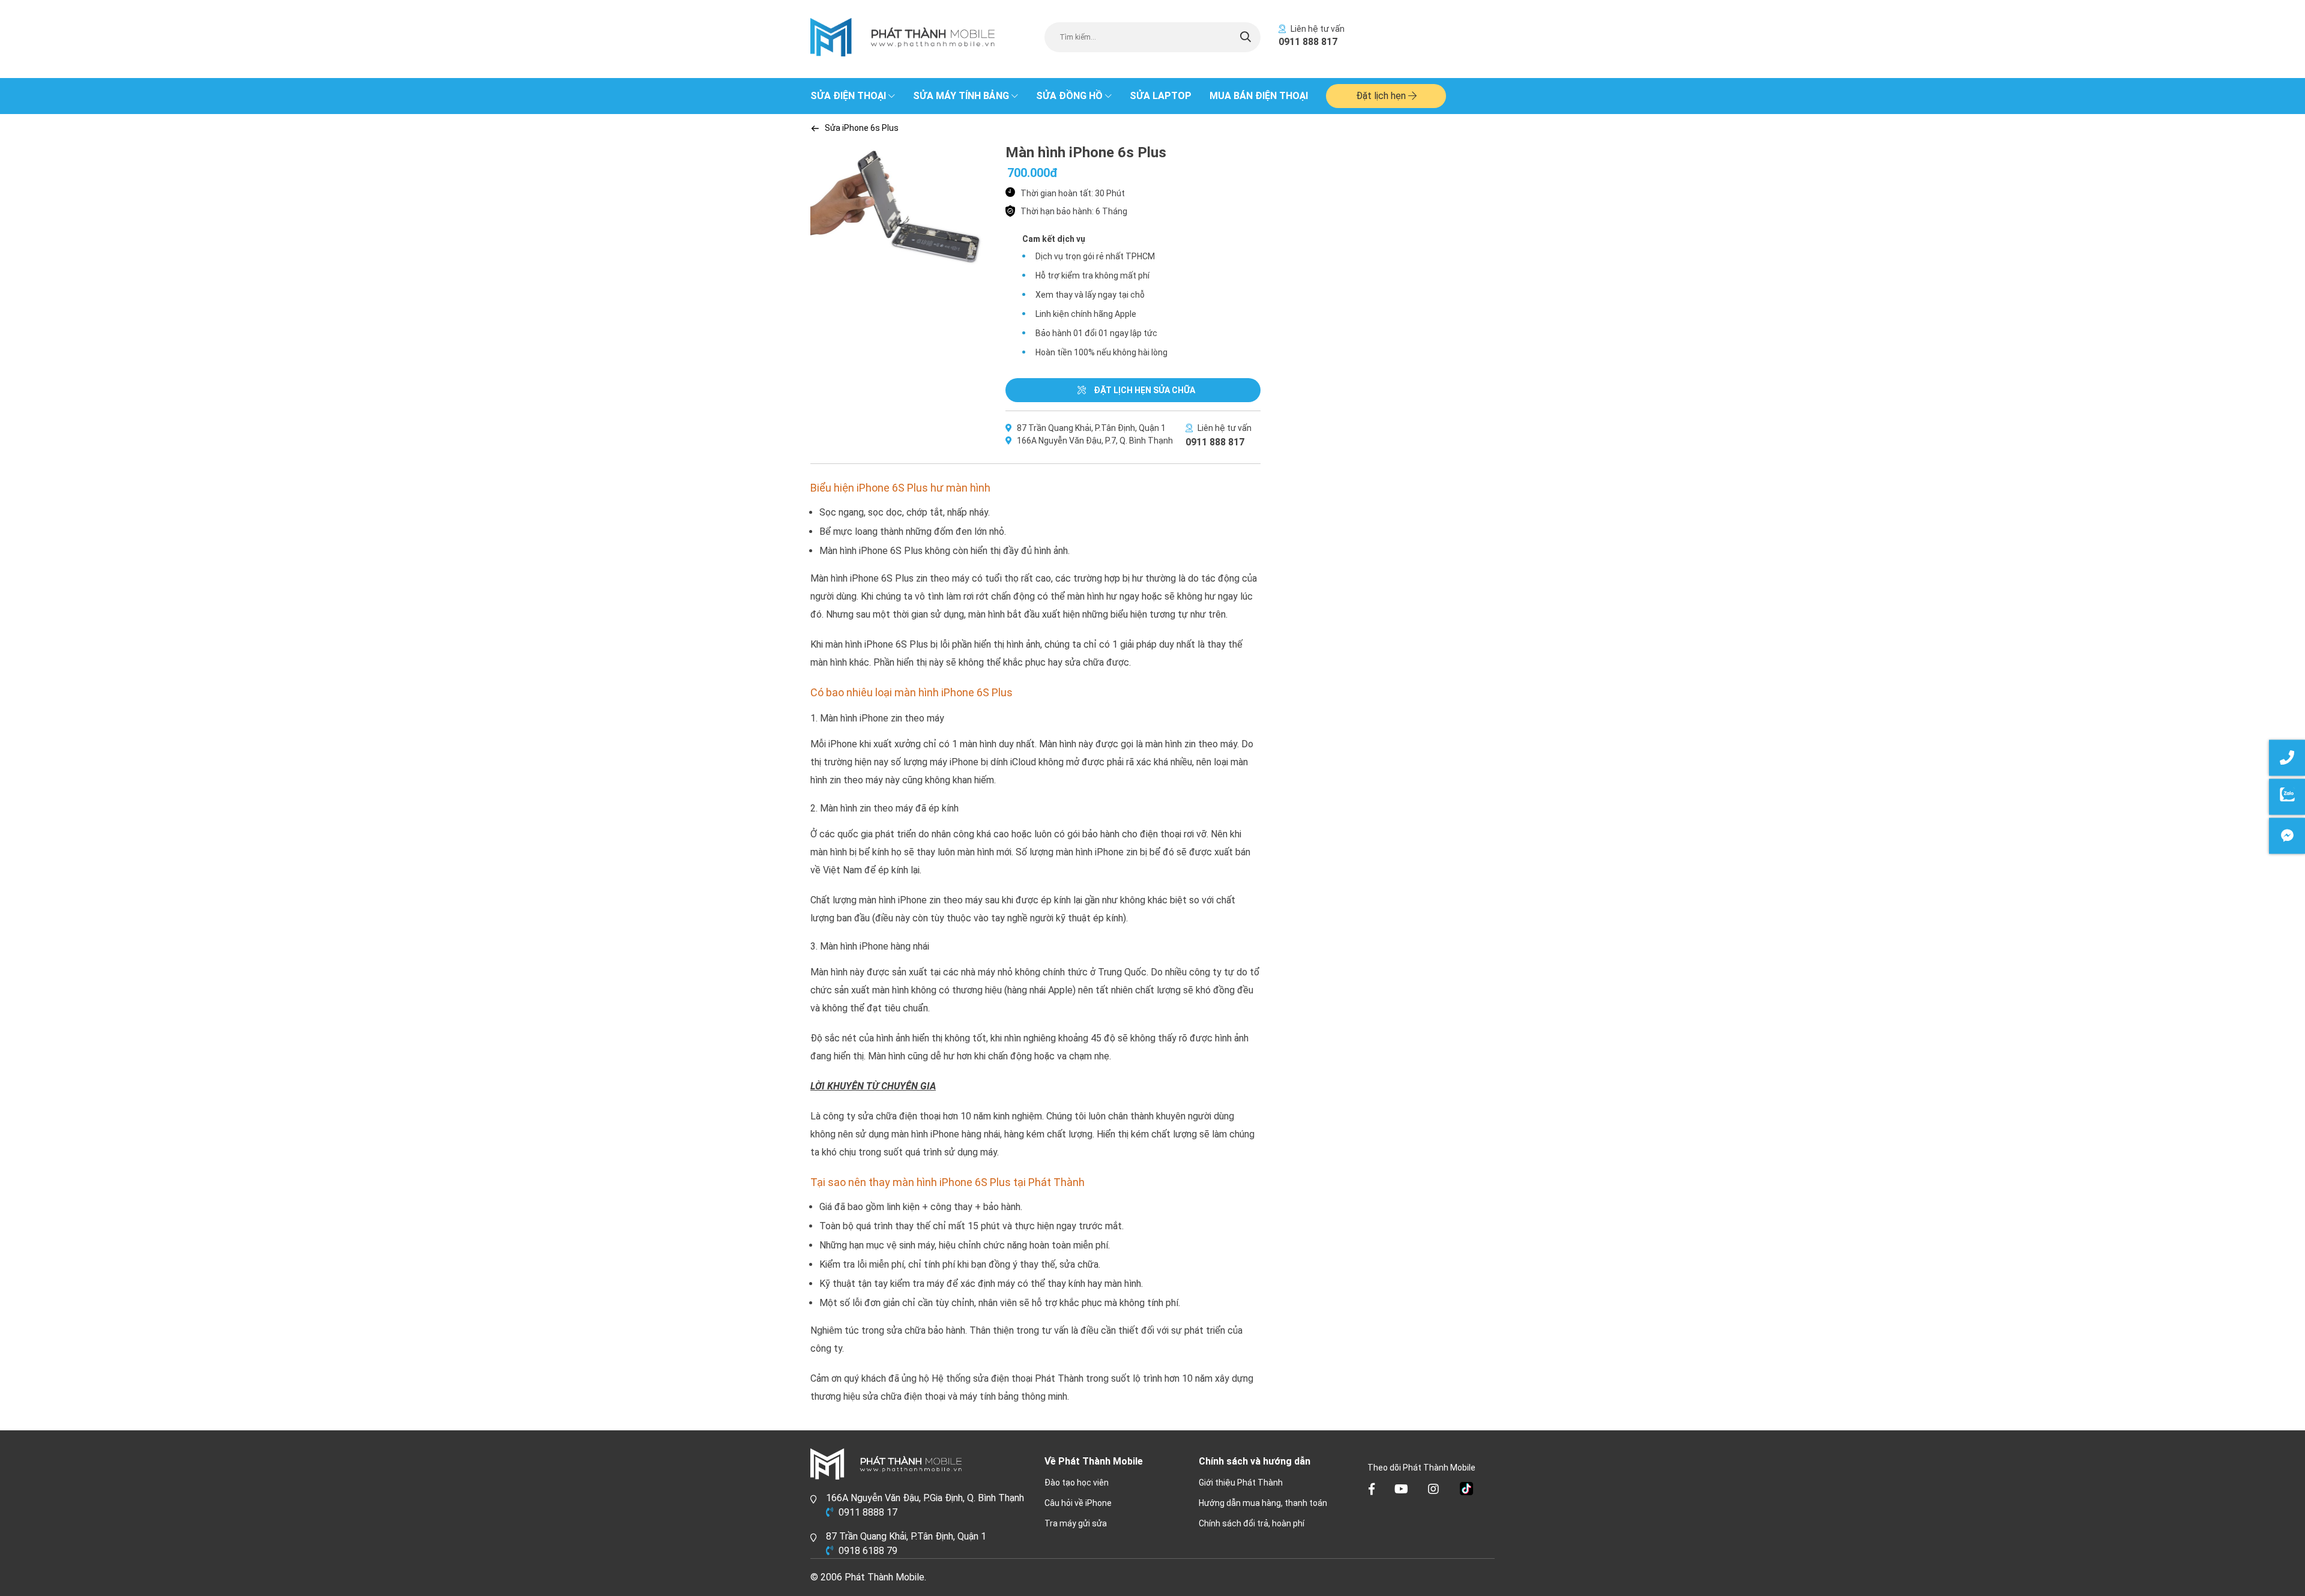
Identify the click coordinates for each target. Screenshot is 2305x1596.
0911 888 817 (1308, 42)
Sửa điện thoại (848, 96)
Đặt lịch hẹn (1382, 96)
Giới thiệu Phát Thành (1241, 1483)
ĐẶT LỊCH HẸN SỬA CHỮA (1143, 390)
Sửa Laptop (1161, 96)
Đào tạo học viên (1077, 1483)
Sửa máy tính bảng (961, 96)
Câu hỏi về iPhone (1078, 1503)
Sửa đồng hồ (1069, 96)
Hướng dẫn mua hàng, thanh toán (1263, 1503)
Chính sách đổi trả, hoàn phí (1252, 1523)
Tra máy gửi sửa (1076, 1523)
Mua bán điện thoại (1259, 96)
